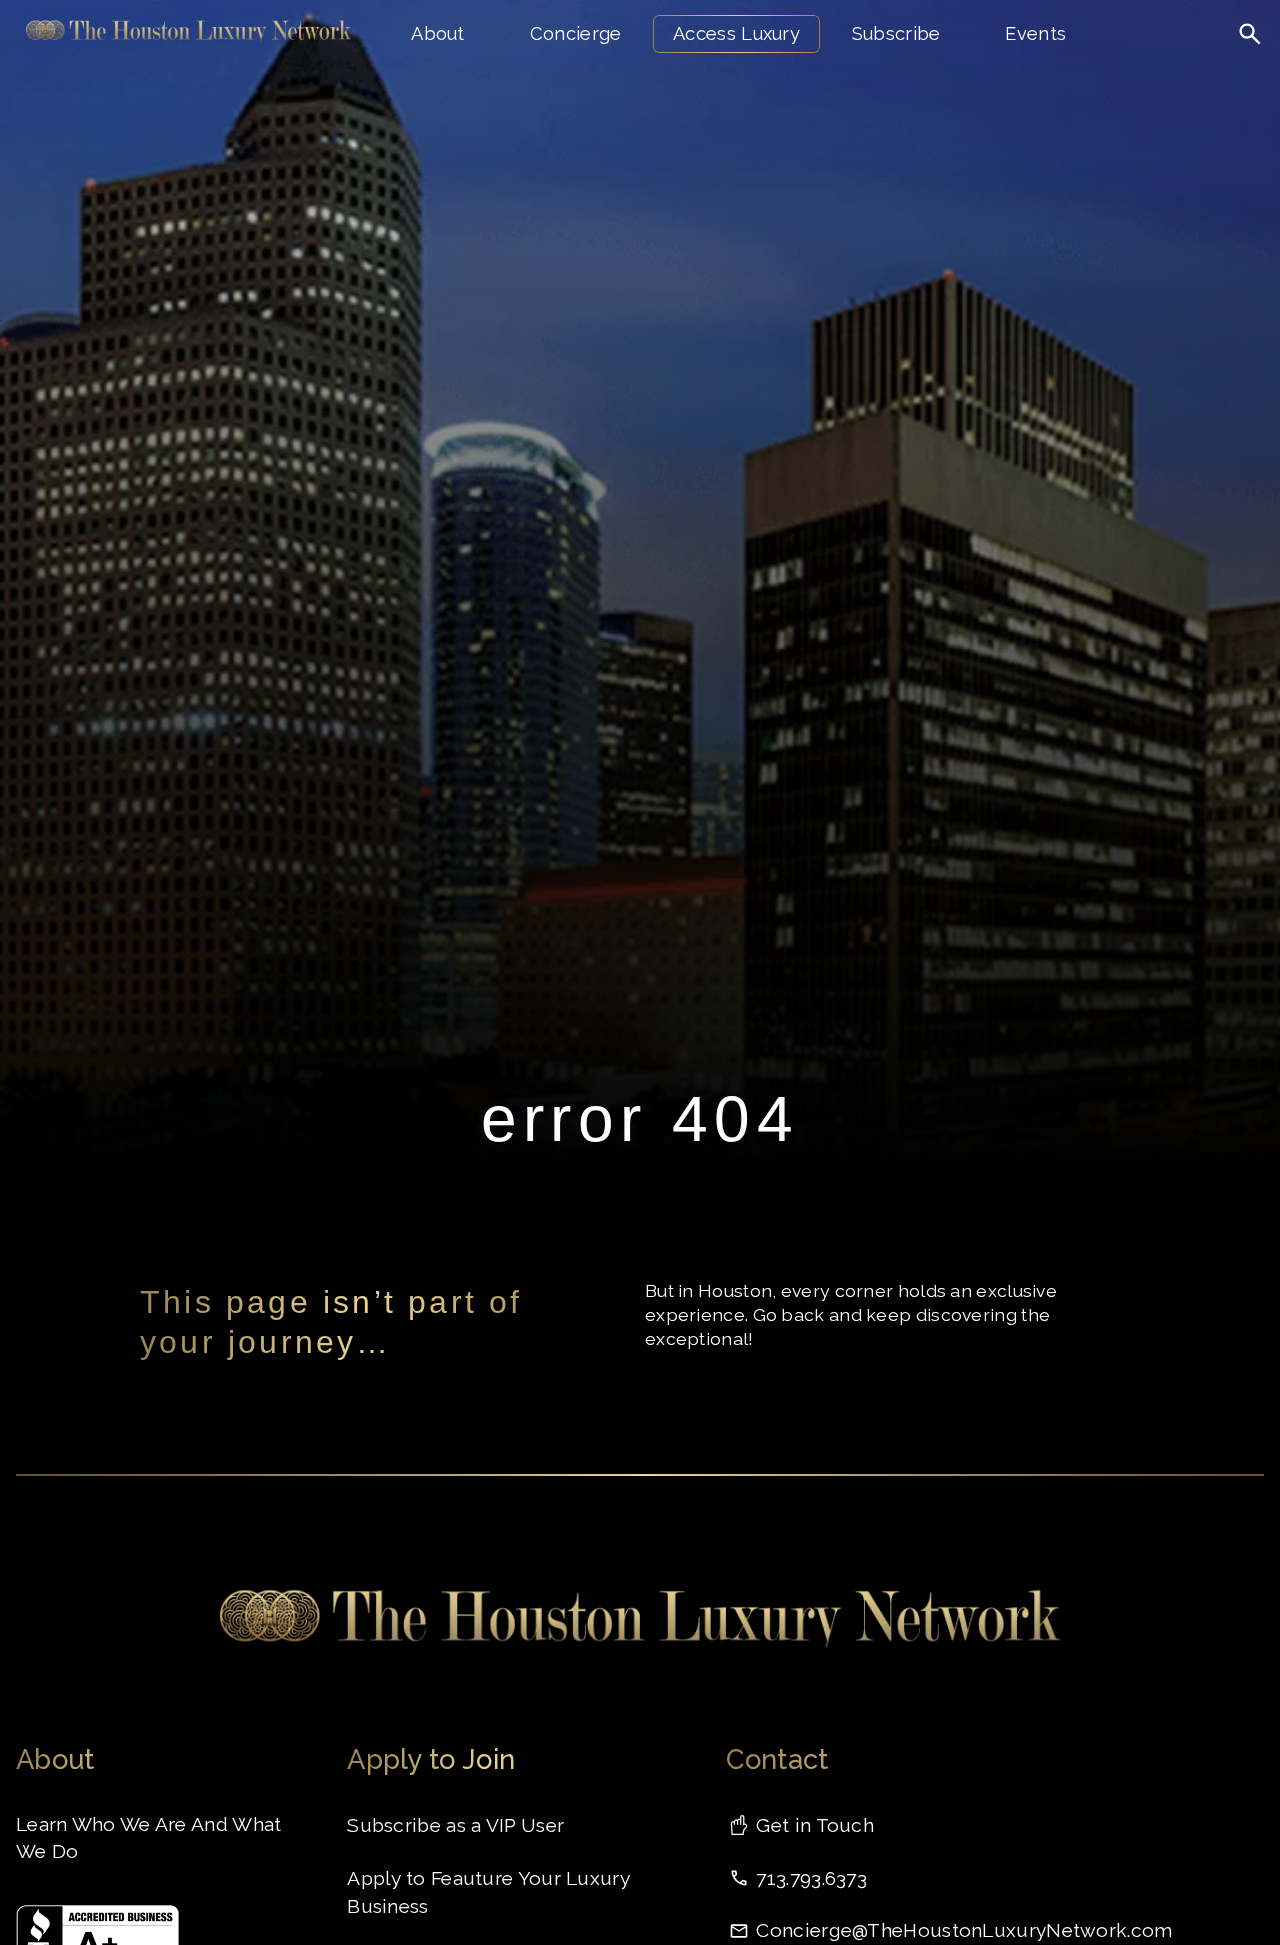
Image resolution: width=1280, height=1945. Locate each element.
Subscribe (896, 33)
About (438, 33)
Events (1035, 33)
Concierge (576, 33)
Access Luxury (736, 33)
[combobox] (1188, 75)
